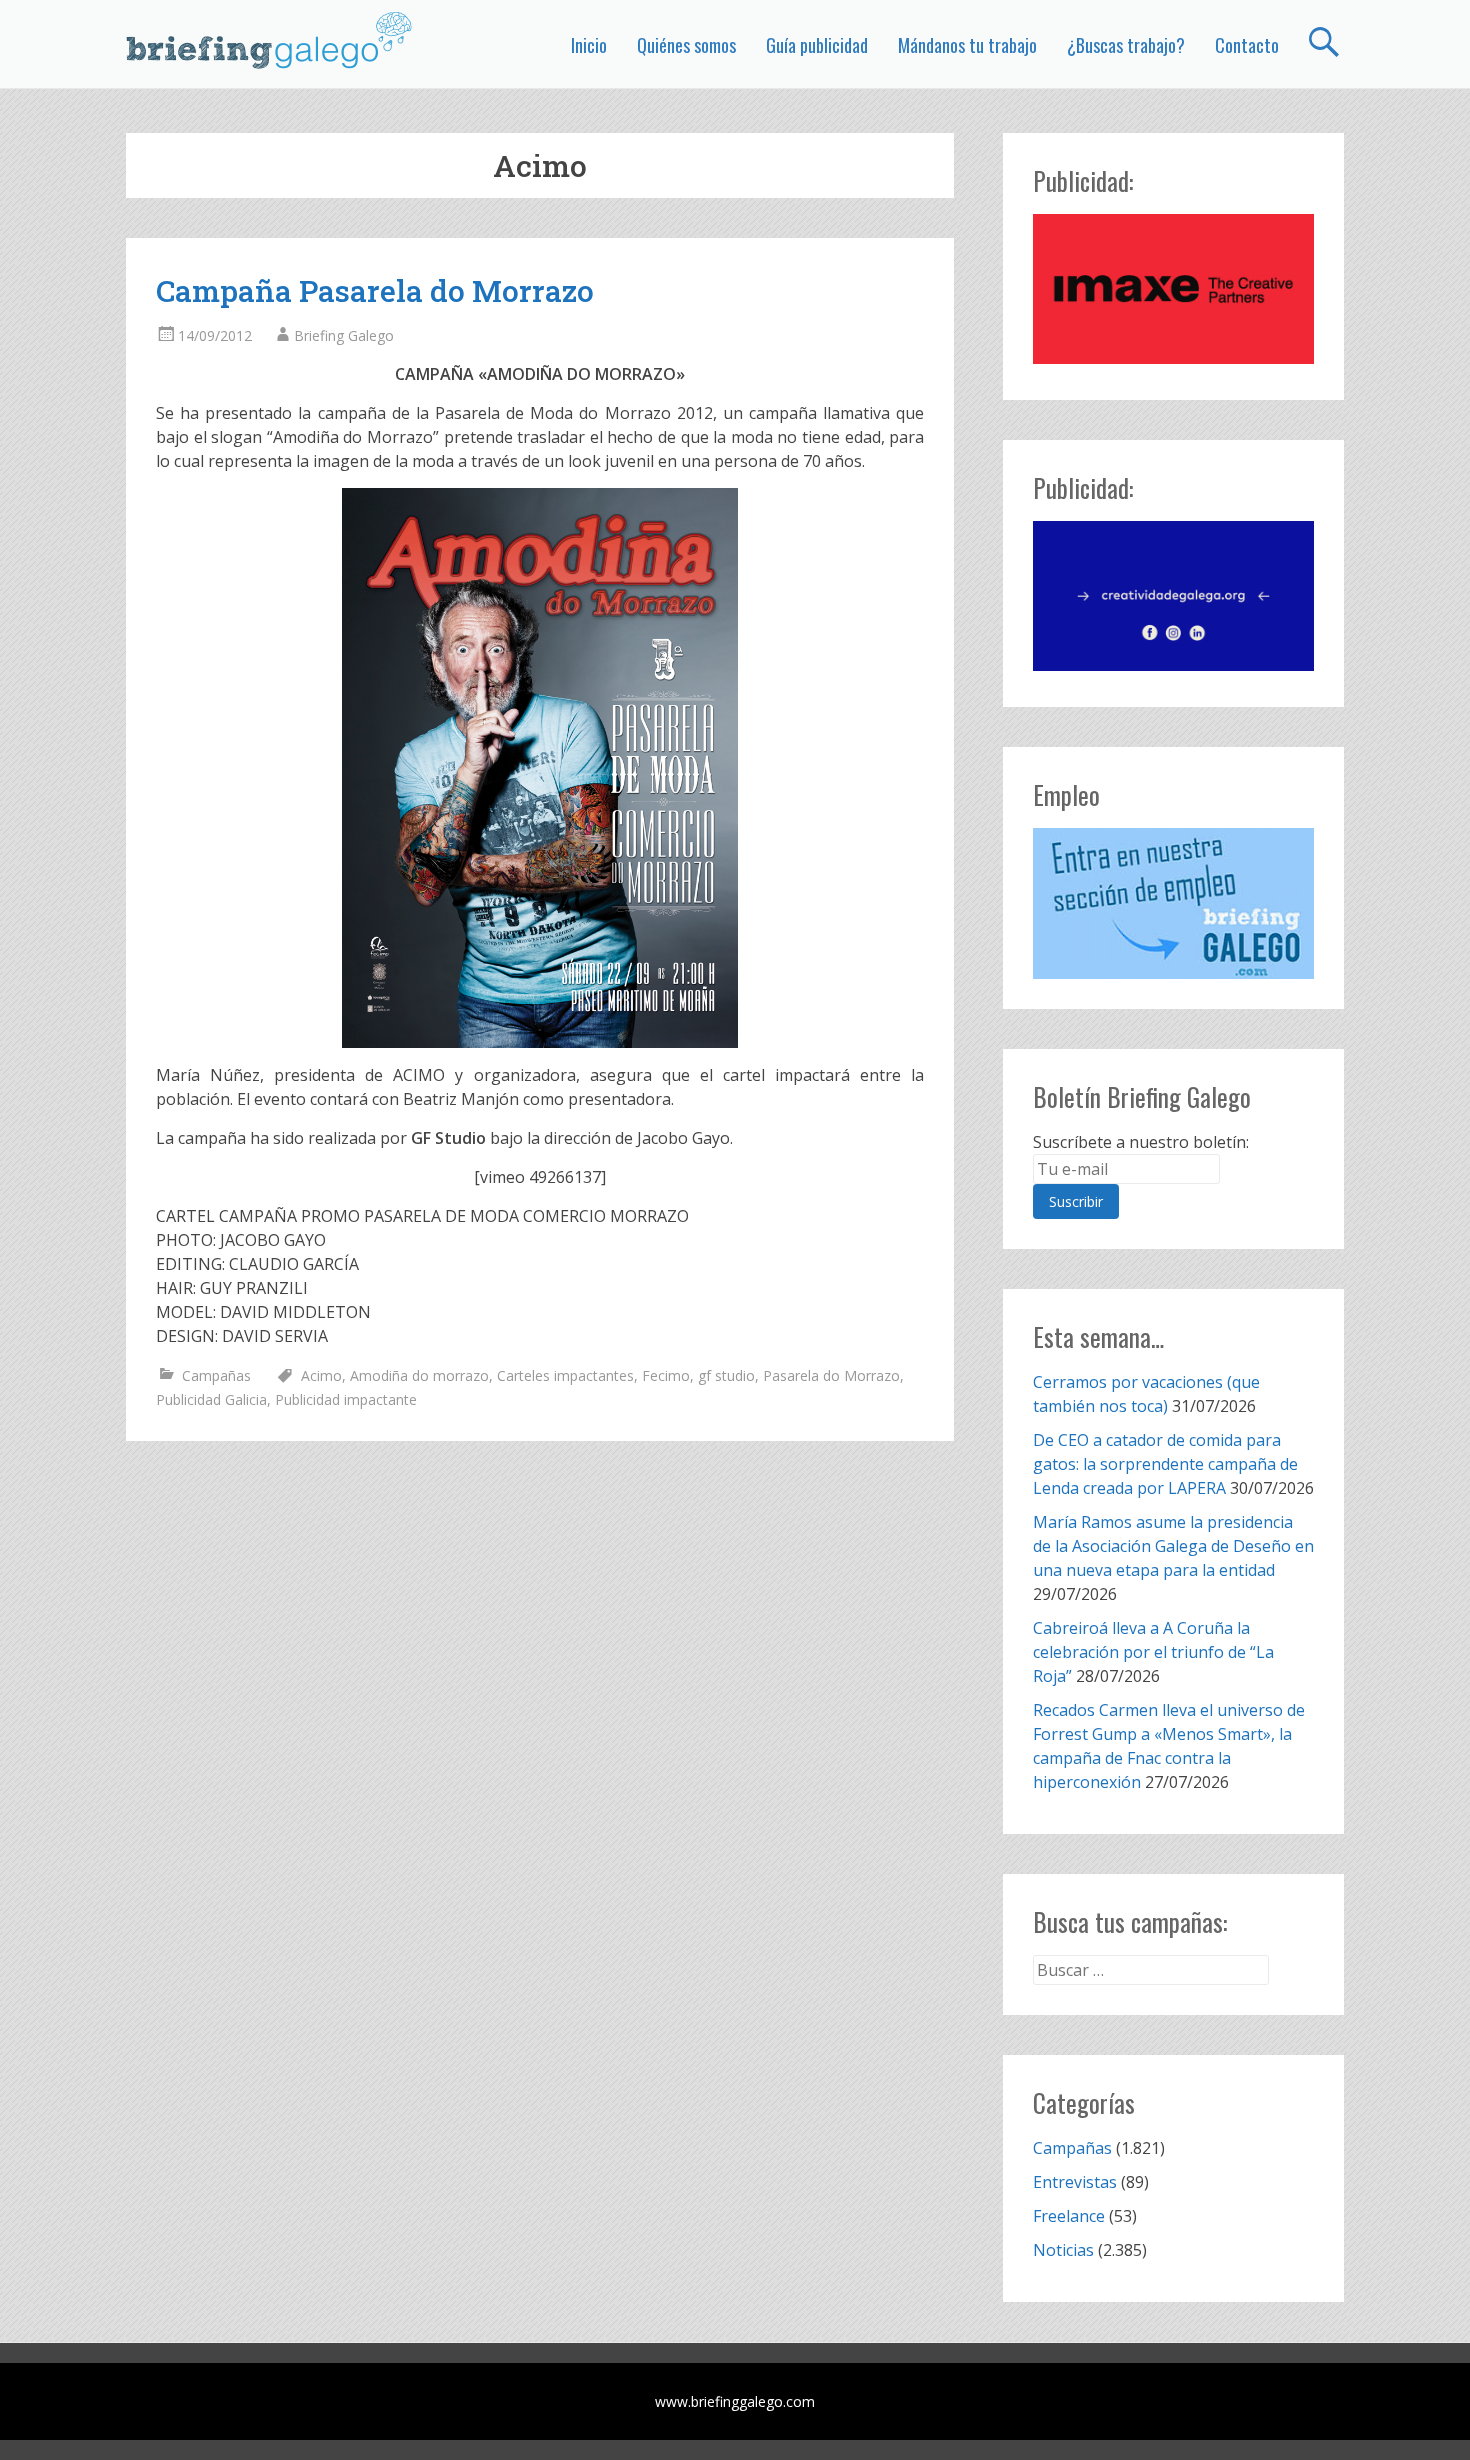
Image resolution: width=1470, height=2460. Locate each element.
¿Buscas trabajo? (1126, 45)
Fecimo (666, 1375)
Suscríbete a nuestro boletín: (1141, 1142)
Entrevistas (1075, 2182)
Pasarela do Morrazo (831, 1375)
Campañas (216, 1375)
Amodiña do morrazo (419, 1375)
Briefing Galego (344, 335)
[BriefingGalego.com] (270, 40)
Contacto (1247, 45)
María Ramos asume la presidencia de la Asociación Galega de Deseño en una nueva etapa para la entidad (1173, 1546)
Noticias (1063, 2250)
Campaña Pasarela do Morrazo (375, 290)
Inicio (589, 45)
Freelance (1069, 2216)
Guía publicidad (817, 45)
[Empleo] (1173, 903)
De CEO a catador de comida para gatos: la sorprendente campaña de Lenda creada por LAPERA (1165, 1464)
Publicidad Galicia (211, 1399)
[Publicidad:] (1173, 358)
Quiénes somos (686, 45)
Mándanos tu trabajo (967, 45)
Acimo (321, 1375)
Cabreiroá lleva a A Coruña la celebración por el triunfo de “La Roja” (1153, 1652)
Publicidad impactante (346, 1399)
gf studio (726, 1375)
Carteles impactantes (565, 1375)
